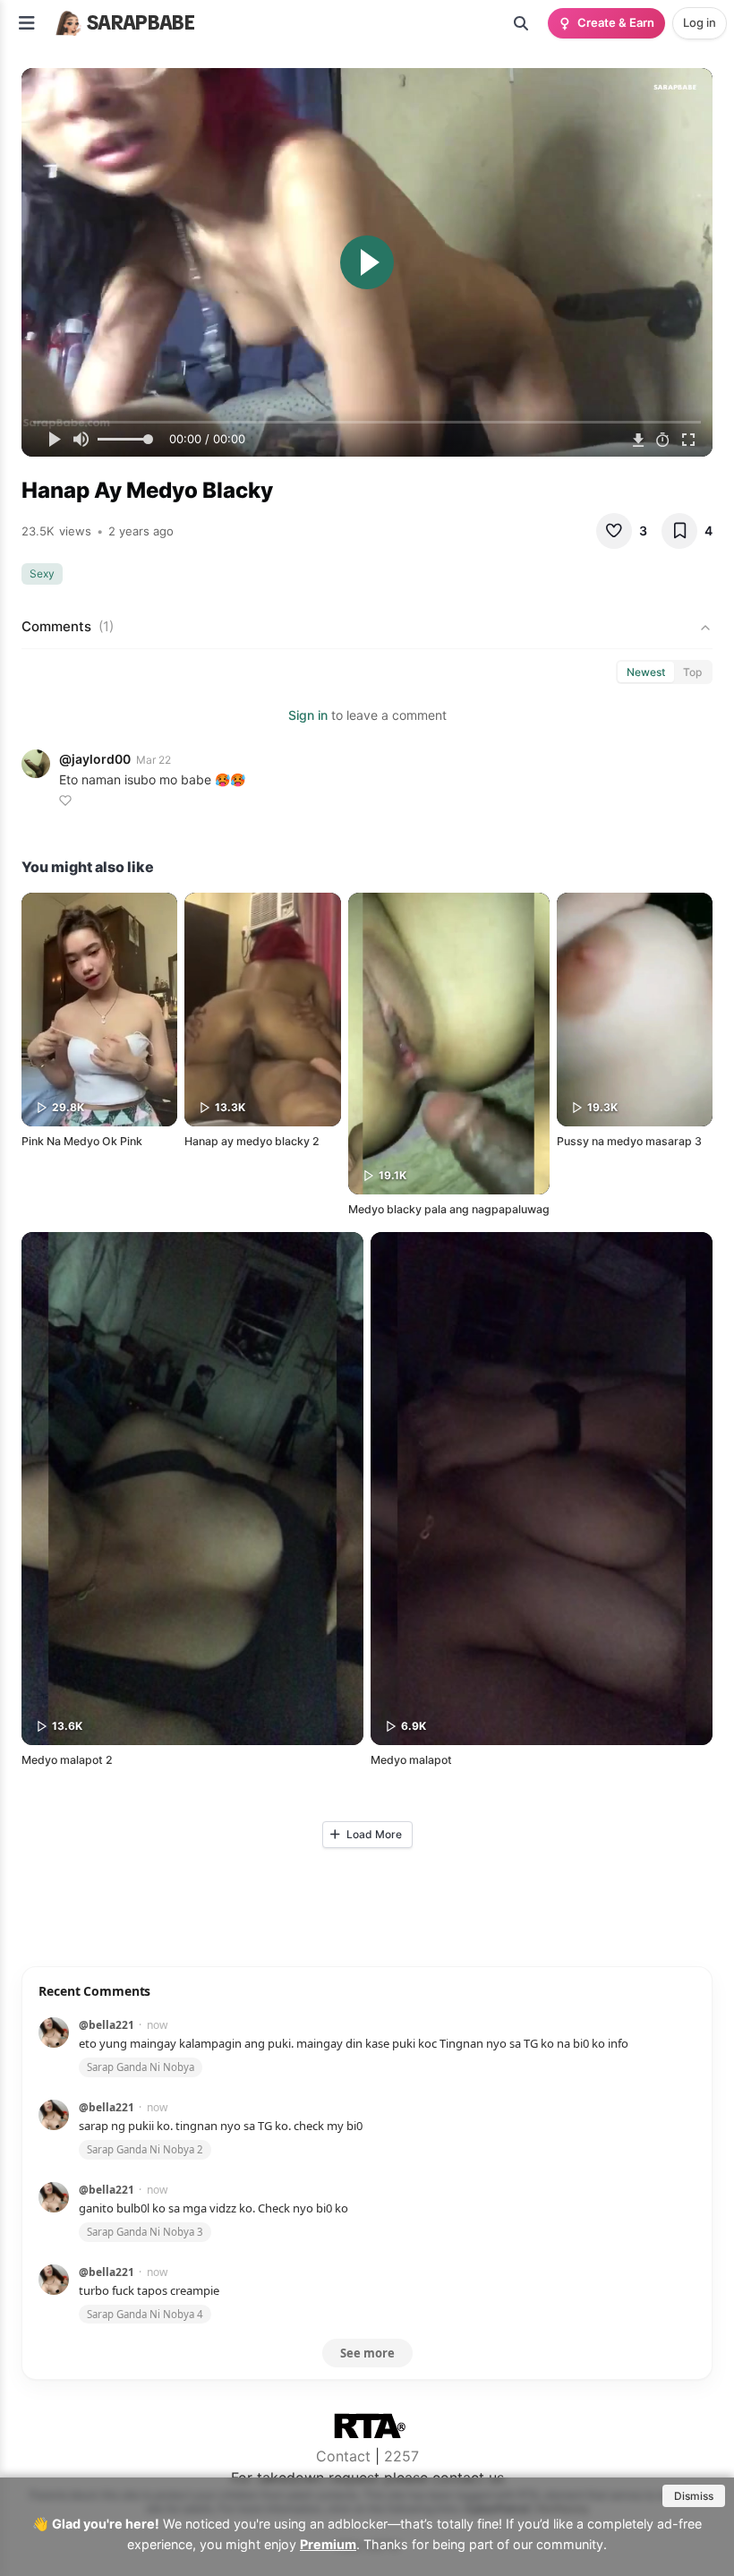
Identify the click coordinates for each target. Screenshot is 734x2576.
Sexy (42, 573)
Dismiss (694, 2496)
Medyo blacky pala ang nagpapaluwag (449, 1209)
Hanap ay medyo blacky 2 (252, 1141)
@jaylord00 (95, 759)
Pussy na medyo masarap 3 (629, 1141)
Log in (700, 22)
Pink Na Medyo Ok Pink (82, 1141)
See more (367, 2353)
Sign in (308, 715)
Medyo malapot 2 (67, 1760)
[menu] (27, 23)
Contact (343, 2456)
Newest (646, 672)
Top (692, 672)
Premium (328, 2544)
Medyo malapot (411, 1760)
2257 (401, 2456)
